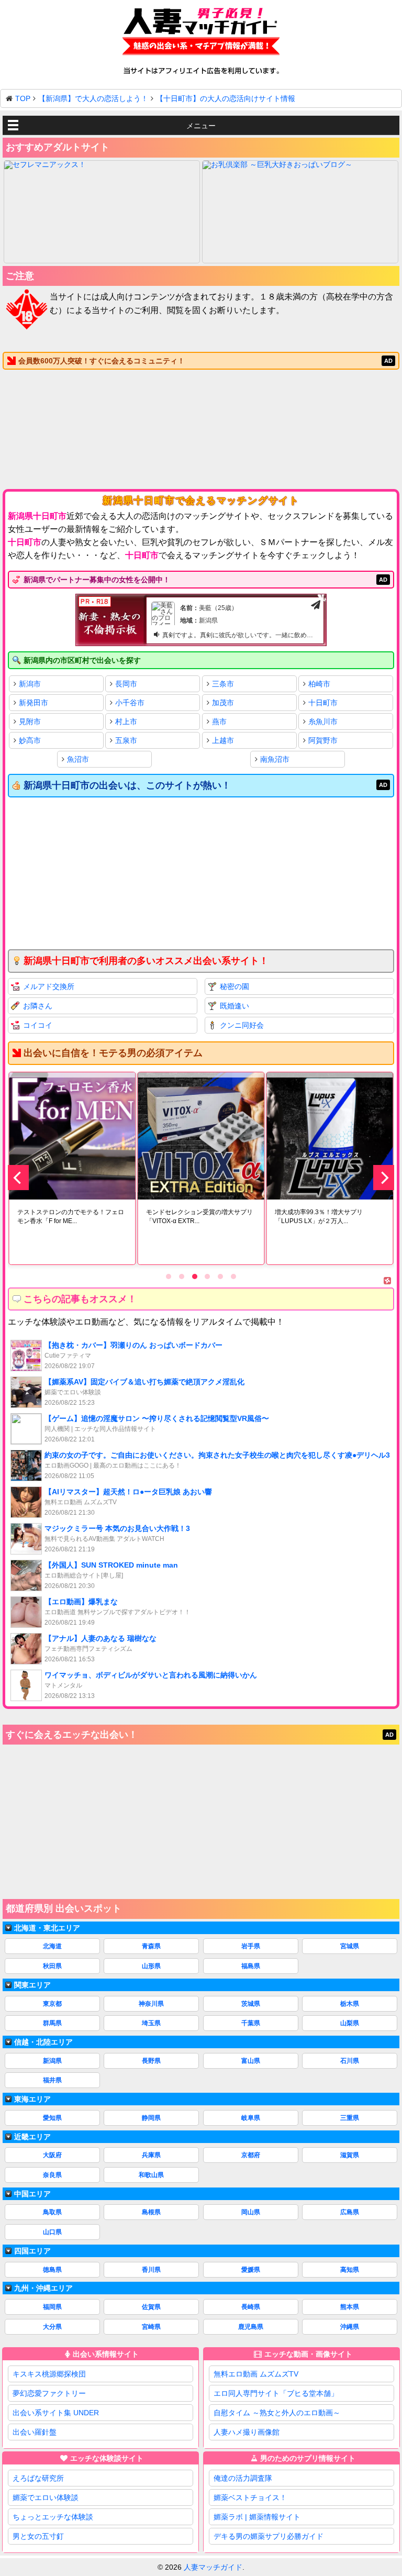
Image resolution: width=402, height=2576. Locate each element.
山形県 (151, 1966)
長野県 (151, 2061)
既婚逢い (234, 1006)
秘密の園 (234, 986)
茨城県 (251, 2004)
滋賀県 (350, 2155)
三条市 (223, 684)
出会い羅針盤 (35, 2432)
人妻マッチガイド (213, 2567)
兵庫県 (151, 2155)
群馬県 (52, 2023)
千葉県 (251, 2023)
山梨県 (350, 2023)
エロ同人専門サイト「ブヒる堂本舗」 (276, 2393)
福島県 (251, 1966)
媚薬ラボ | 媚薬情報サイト (257, 2517)
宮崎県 (151, 2327)
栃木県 (350, 2004)
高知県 (350, 2270)
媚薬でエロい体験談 (46, 2497)
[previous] (18, 1178)
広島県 (350, 2212)
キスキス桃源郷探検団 (49, 2374)
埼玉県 (151, 2023)
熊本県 (350, 2307)
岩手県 (251, 1946)
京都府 (251, 2155)
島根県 (151, 2212)
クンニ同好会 (242, 1025)
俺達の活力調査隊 (243, 2478)
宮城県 (350, 1946)
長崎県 (251, 2307)
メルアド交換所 (49, 986)
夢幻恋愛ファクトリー (49, 2393)
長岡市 (126, 684)
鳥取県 (52, 2212)
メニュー (201, 126)
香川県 (151, 2270)
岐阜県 (251, 2118)
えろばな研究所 (38, 2478)
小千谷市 (130, 703)
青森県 (151, 1946)
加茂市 (223, 703)
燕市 (219, 721)
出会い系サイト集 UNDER (56, 2413)
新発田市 (33, 703)
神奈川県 (151, 2004)
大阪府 (52, 2155)
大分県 (52, 2327)
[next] (384, 1178)
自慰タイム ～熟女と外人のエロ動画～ (277, 2413)
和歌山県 (151, 2175)
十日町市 (323, 703)
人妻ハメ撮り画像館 (247, 2432)
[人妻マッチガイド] (201, 33)
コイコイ (38, 1025)
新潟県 (52, 2061)
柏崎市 (319, 684)
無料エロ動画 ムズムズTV (256, 2374)
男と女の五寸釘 (38, 2536)
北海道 (52, 1946)
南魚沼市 (275, 759)
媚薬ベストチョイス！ (250, 2497)
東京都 (52, 2004)
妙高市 (30, 740)
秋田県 (52, 1966)
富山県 (251, 2061)
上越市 (223, 740)
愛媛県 (251, 2270)
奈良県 (52, 2175)
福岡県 (52, 2307)
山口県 (52, 2232)
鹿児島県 (251, 2327)
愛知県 (52, 2118)
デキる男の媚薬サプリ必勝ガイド (269, 2536)
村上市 (126, 721)
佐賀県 (151, 2307)
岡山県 (251, 2212)
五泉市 (126, 740)
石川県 (350, 2061)
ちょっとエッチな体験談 (53, 2517)
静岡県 (151, 2118)
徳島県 (52, 2270)
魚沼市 (78, 759)
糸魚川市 (323, 721)
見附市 (30, 721)
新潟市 (30, 684)
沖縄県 (350, 2327)
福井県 (52, 2080)
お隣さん (38, 1006)
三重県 (350, 2118)
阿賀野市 (323, 740)
